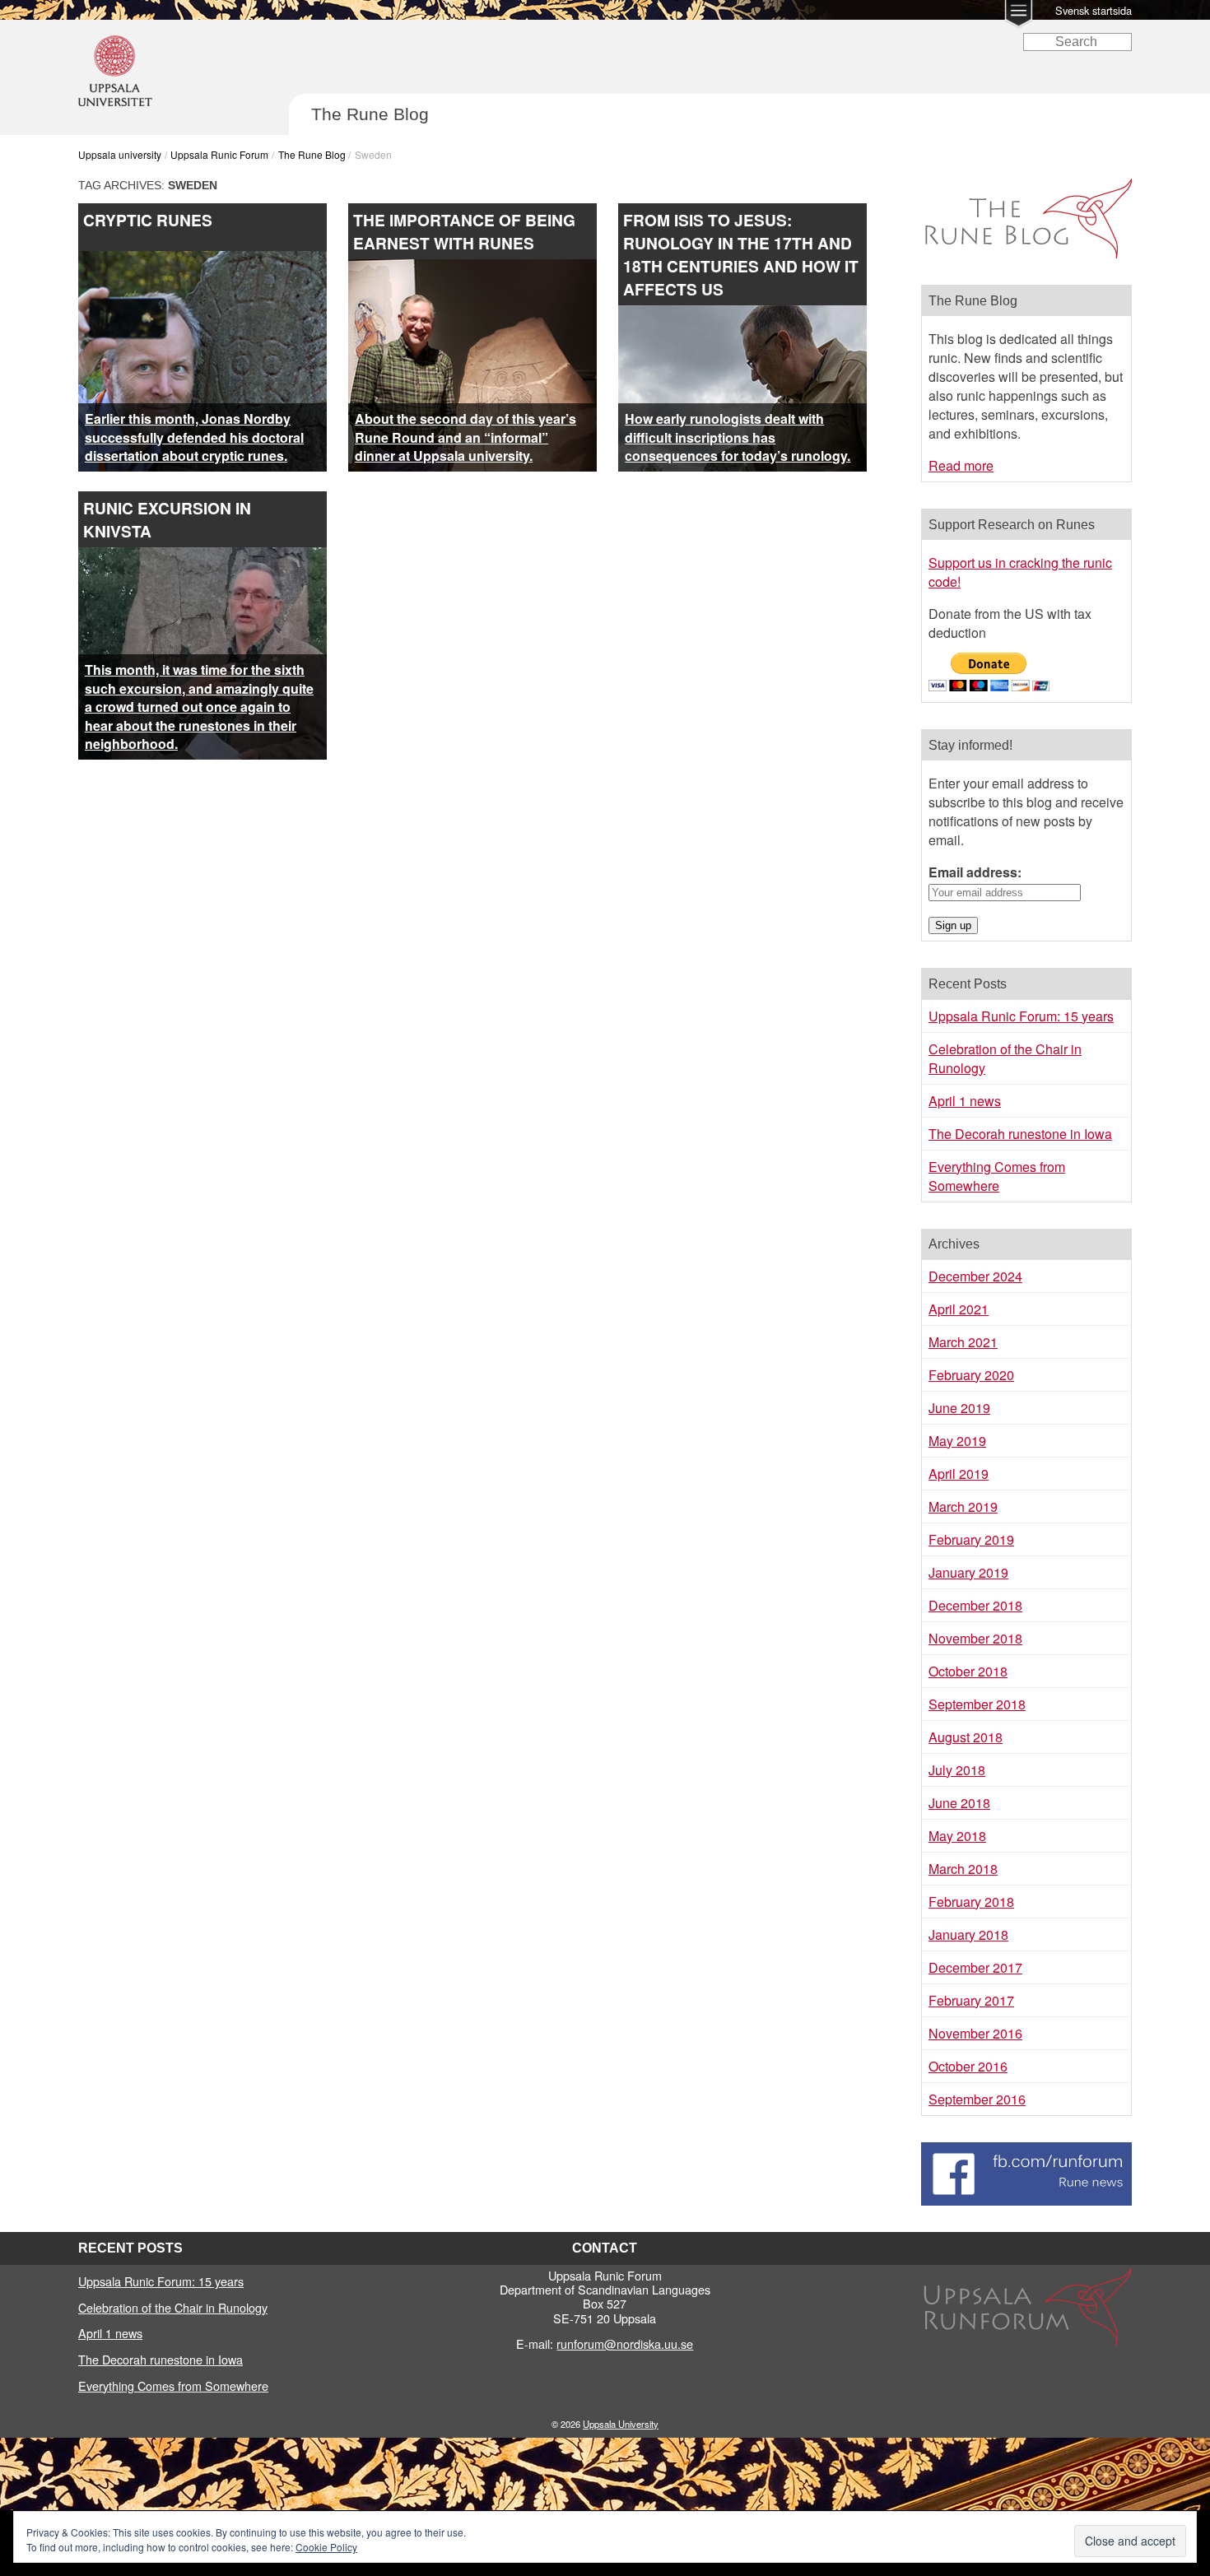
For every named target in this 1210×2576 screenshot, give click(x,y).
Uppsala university (120, 154)
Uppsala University (621, 2424)
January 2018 (968, 1934)
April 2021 (959, 1309)
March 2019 (963, 1507)
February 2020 (971, 1375)
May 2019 (957, 1441)
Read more (961, 465)
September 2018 (977, 1704)
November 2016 (975, 2033)
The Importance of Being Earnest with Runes (464, 231)
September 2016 (977, 2099)
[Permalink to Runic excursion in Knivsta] (243, 557)
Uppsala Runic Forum (219, 154)
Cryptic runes (148, 220)
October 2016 (968, 2066)
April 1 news (965, 1101)
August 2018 (966, 1737)
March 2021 (963, 1342)
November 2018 (975, 1638)
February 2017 (971, 2000)
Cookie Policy (326, 2547)
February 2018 (971, 1902)
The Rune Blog (312, 154)
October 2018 (968, 1671)
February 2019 (971, 1539)
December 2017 (975, 1967)
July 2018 (957, 1770)
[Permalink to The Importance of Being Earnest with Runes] (472, 269)
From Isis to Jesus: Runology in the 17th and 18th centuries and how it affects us (741, 254)
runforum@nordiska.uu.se (625, 2344)
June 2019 (959, 1408)
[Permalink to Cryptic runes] (202, 260)
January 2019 (968, 1572)
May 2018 (957, 1836)
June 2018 (959, 1803)
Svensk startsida (1094, 10)
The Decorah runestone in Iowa (1020, 1134)
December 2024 (975, 1276)
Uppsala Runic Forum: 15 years (1021, 1016)
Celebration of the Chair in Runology (173, 2307)
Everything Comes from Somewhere (997, 1176)
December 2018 (975, 1605)
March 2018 (963, 1869)
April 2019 (959, 1474)
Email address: (975, 872)
